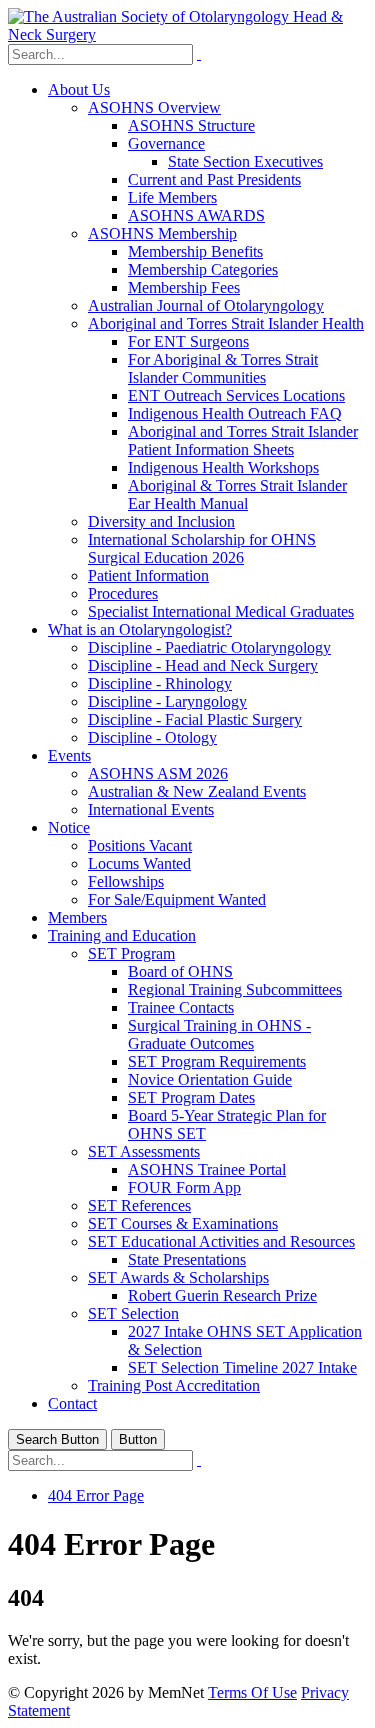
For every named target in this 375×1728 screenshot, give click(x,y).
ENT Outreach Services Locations (236, 395)
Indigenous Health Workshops (223, 467)
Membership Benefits (195, 251)
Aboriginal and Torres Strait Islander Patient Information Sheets (243, 440)
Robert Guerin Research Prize (222, 1295)
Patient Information (148, 575)
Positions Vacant (140, 845)
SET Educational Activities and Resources (221, 1241)
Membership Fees (184, 287)
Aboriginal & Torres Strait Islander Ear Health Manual (237, 494)
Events (69, 755)
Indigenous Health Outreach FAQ (235, 413)
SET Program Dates (191, 1097)
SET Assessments (144, 1151)
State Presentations (187, 1259)
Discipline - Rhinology (160, 683)
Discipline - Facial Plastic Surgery (195, 719)
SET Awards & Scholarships (178, 1277)
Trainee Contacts (181, 1007)
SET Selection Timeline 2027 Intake (242, 1367)
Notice (69, 827)
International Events (151, 809)
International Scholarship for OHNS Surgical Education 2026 (202, 548)
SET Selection (133, 1313)
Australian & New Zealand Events (197, 791)
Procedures (123, 593)
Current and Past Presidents (214, 179)
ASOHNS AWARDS (196, 215)
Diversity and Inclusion (161, 521)
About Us (79, 89)
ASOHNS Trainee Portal (207, 1169)
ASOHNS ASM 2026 (158, 773)
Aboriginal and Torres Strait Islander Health (226, 323)
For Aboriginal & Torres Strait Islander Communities (223, 368)
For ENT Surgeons (188, 341)
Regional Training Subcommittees (235, 989)
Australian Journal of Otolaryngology (206, 305)
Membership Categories (203, 269)
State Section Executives (245, 161)
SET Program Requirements (217, 1061)
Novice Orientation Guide (210, 1079)
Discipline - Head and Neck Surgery (203, 665)
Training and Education (122, 935)
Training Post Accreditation (174, 1385)
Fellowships (126, 881)
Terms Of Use (252, 1692)
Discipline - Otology (152, 737)
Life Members (172, 197)
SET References (139, 1205)
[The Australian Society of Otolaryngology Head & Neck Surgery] (187, 34)
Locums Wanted (139, 863)
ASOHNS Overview (154, 107)
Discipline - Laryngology (167, 701)
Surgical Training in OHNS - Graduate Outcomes (219, 1034)
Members (77, 917)
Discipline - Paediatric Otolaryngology (209, 647)
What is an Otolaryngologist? (140, 629)
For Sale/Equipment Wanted (177, 899)
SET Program (131, 953)
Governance (166, 143)
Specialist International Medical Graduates (221, 611)
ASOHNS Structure (191, 125)
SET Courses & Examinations (183, 1223)
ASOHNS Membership (162, 233)
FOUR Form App (184, 1187)
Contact (72, 1403)
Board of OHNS (180, 971)
